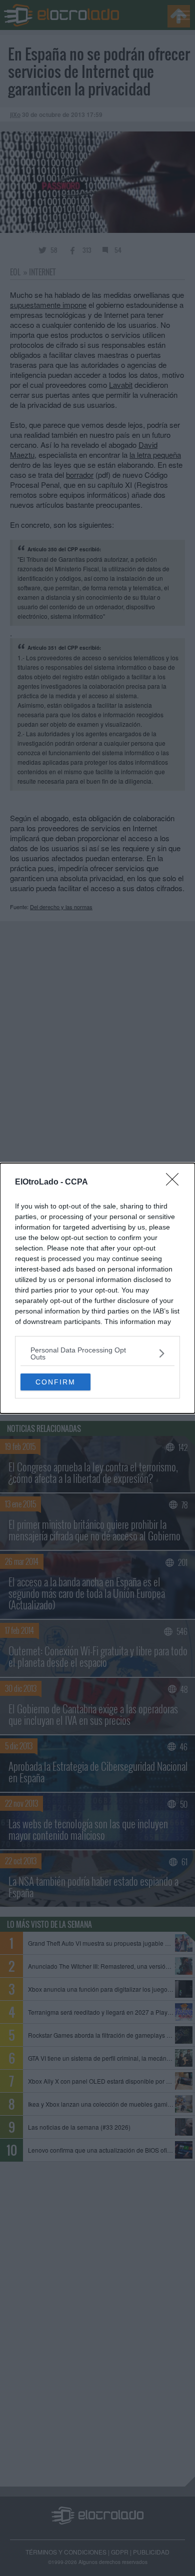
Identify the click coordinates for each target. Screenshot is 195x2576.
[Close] (175, 1183)
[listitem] (97, 1353)
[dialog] (97, 1288)
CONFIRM (55, 1382)
